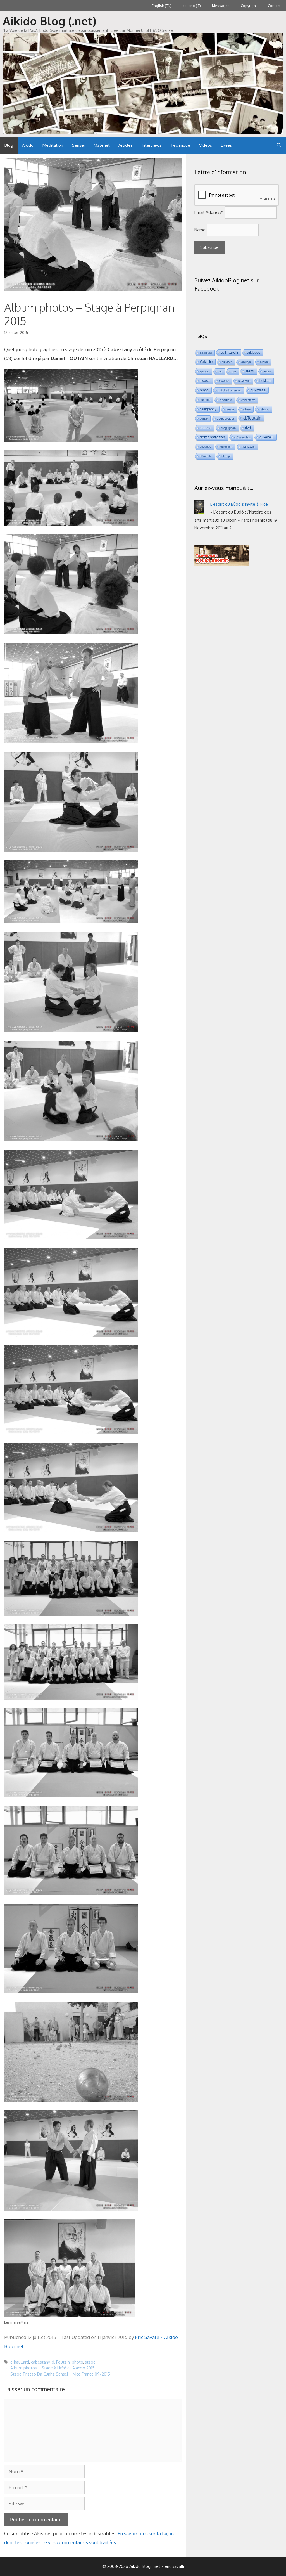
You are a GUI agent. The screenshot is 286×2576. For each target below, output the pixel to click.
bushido (205, 400)
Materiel (102, 145)
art (220, 371)
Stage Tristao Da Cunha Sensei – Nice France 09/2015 (60, 2374)
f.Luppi (226, 456)
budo (204, 390)
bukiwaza (258, 390)
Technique (180, 145)
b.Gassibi (244, 381)
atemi (250, 371)
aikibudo (254, 352)
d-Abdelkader (225, 419)
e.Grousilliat (242, 437)
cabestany (40, 2362)
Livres (226, 145)
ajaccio (204, 371)
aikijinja (246, 362)
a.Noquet (206, 353)
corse (204, 418)
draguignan (228, 428)
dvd (248, 428)
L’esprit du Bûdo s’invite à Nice (239, 504)
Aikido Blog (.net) (50, 21)
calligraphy (208, 409)
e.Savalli (266, 437)
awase (205, 381)
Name (200, 230)
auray (267, 371)
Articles (126, 145)
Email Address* (209, 212)
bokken (265, 381)
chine (247, 409)
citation (264, 409)
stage (90, 2362)
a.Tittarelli (229, 352)
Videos (206, 145)
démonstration (212, 437)
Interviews (152, 145)
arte (233, 371)
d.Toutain (61, 2362)
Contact (274, 6)
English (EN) (162, 6)
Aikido (28, 145)
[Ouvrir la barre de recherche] (279, 145)
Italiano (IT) (192, 6)
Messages (221, 6)
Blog (9, 145)
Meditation (53, 145)
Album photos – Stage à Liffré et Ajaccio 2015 (53, 2368)
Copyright (249, 6)
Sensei (78, 145)
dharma (206, 428)
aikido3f (227, 362)
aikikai (264, 362)
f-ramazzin (248, 447)
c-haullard (20, 2362)
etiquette (205, 447)
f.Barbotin (206, 456)
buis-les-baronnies (230, 390)
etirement (226, 447)
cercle (230, 409)
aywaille (224, 381)
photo (77, 2362)
